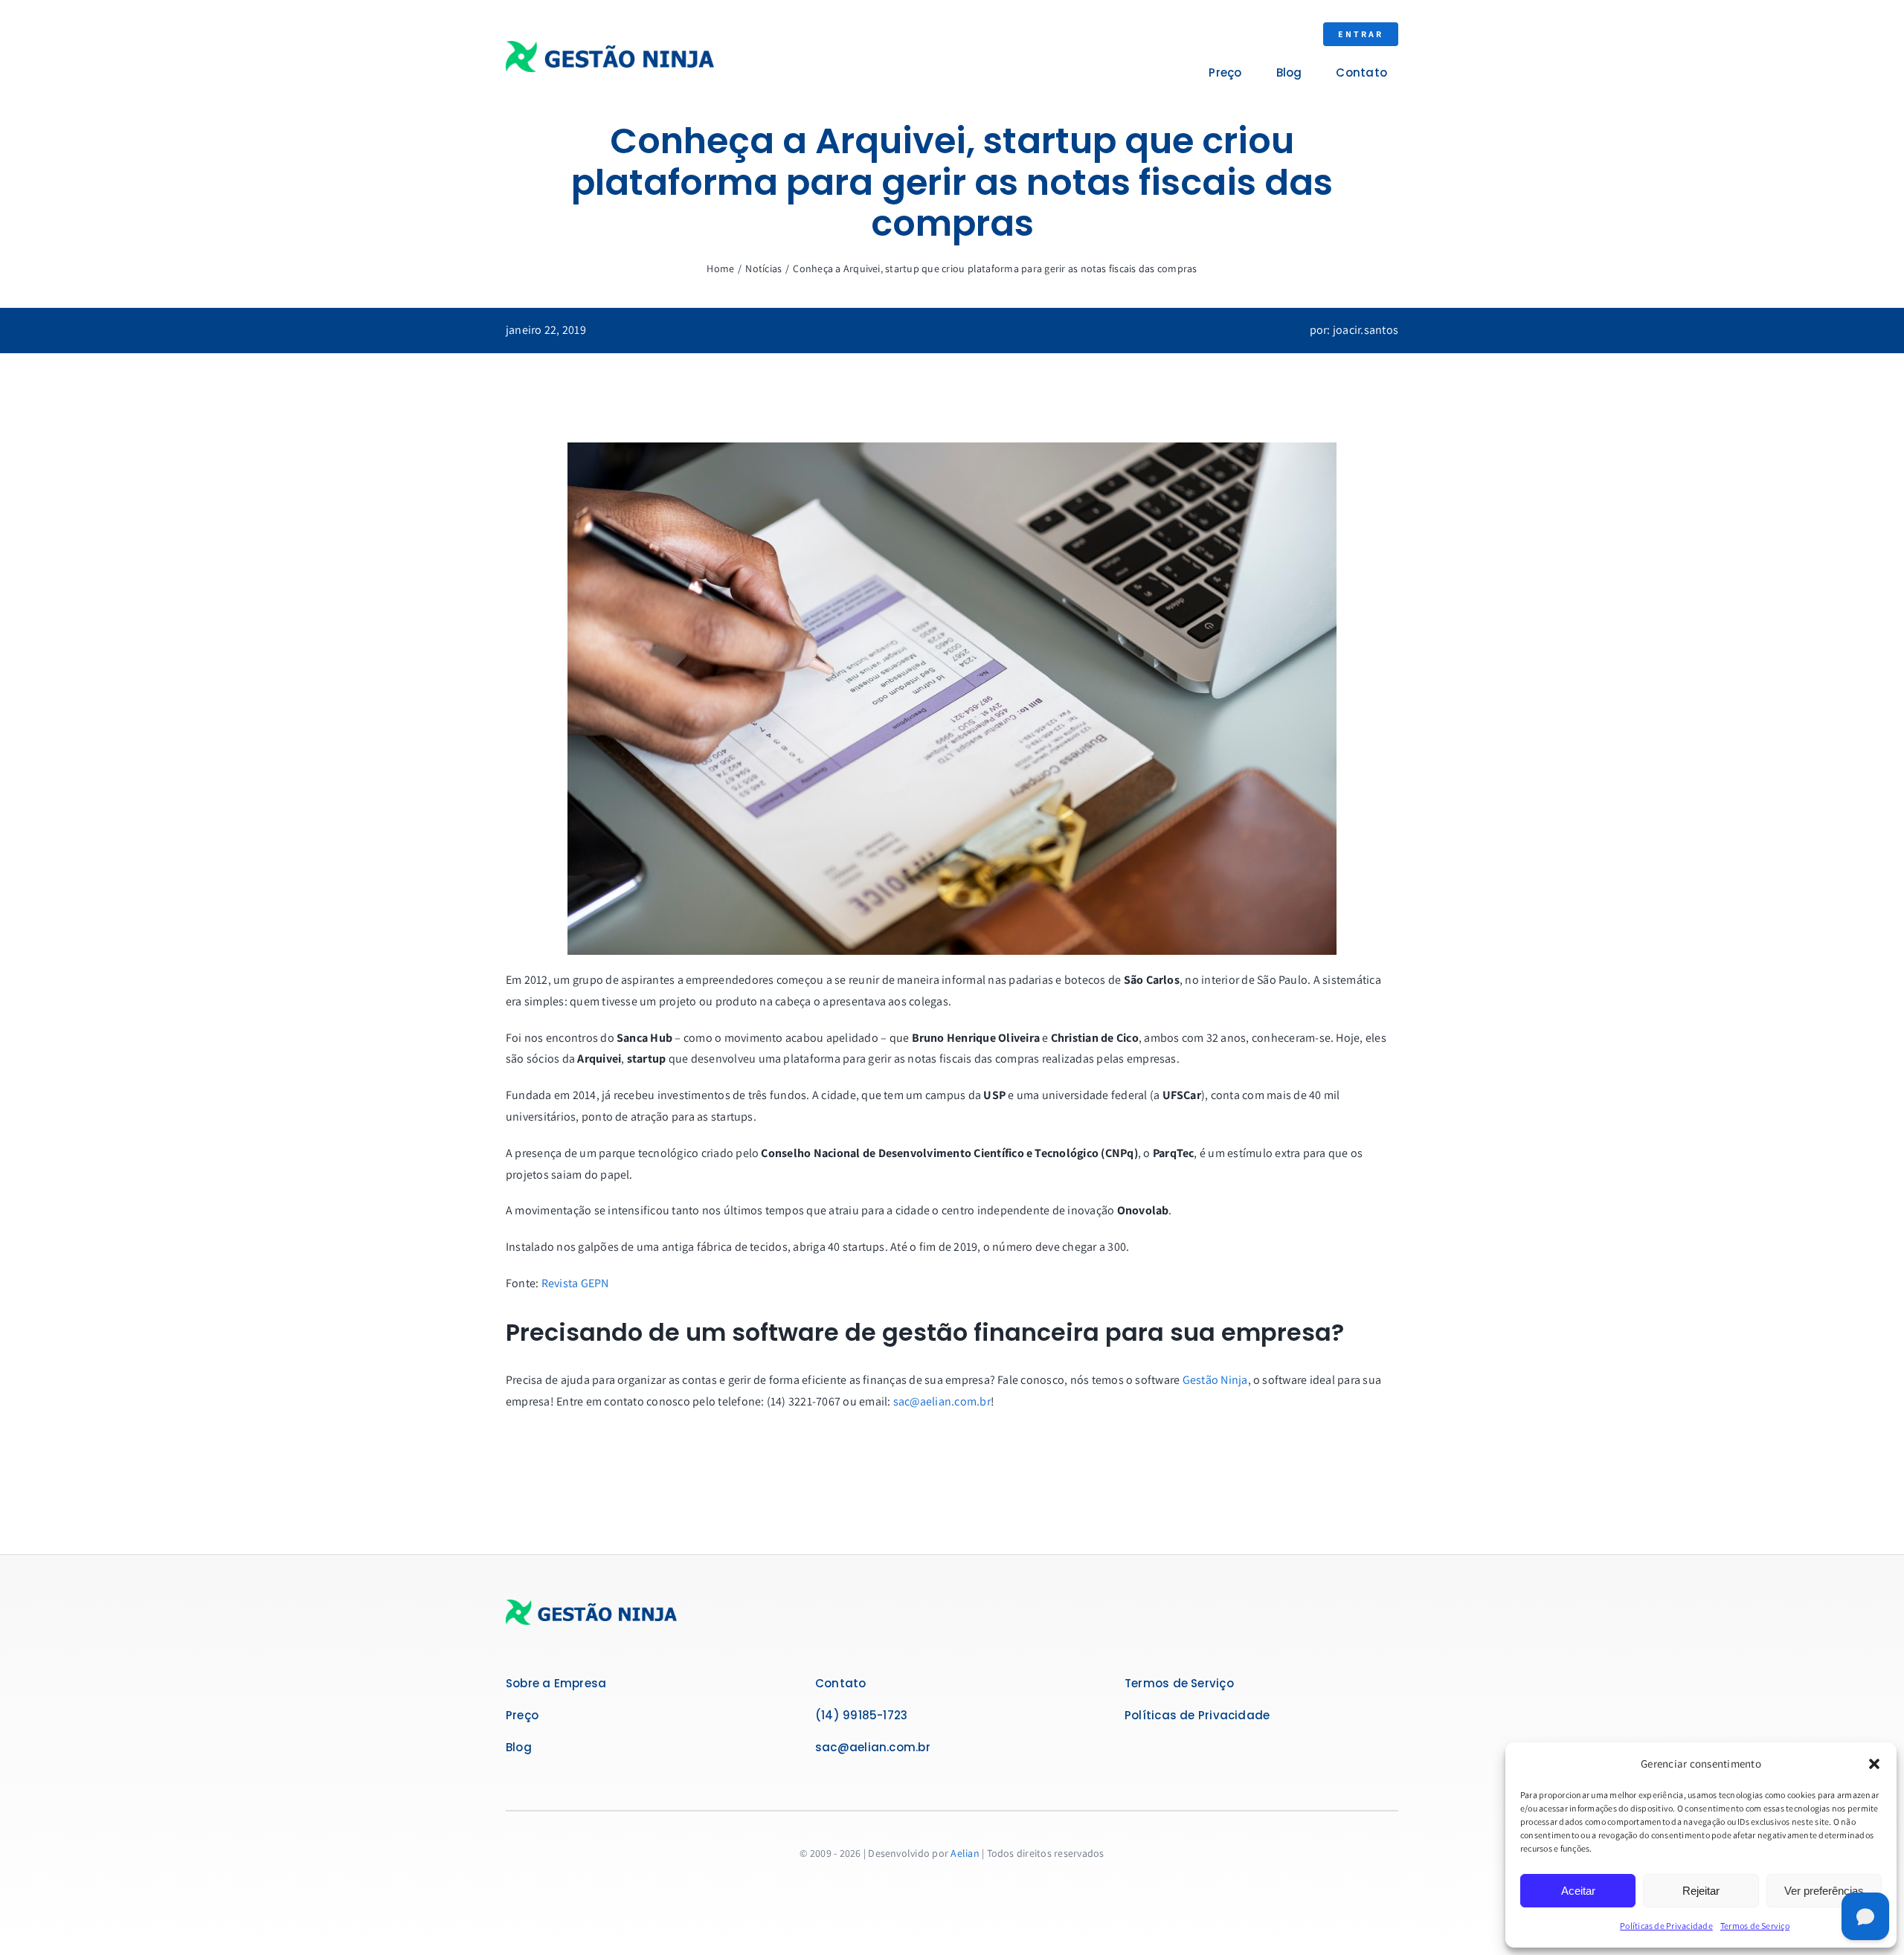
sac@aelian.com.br (942, 1401)
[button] (1874, 1764)
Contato (841, 1683)
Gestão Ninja (1215, 1380)
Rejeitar (1701, 1891)
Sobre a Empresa (556, 1683)
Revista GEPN (575, 1283)
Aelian (965, 1853)
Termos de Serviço (1755, 1926)
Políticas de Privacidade (1666, 1926)
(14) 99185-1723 (861, 1715)
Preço (522, 1715)
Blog (519, 1747)
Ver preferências (1824, 1891)
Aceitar (1578, 1891)
